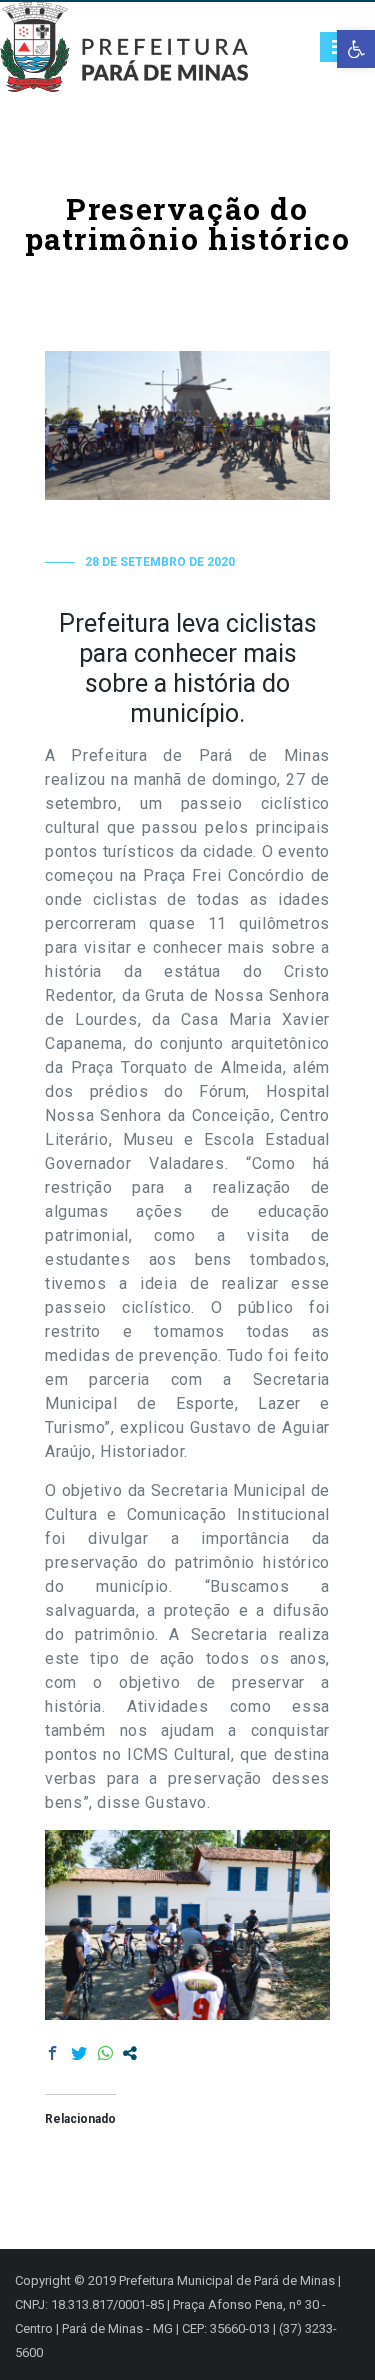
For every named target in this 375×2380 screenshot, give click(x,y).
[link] (356, 49)
